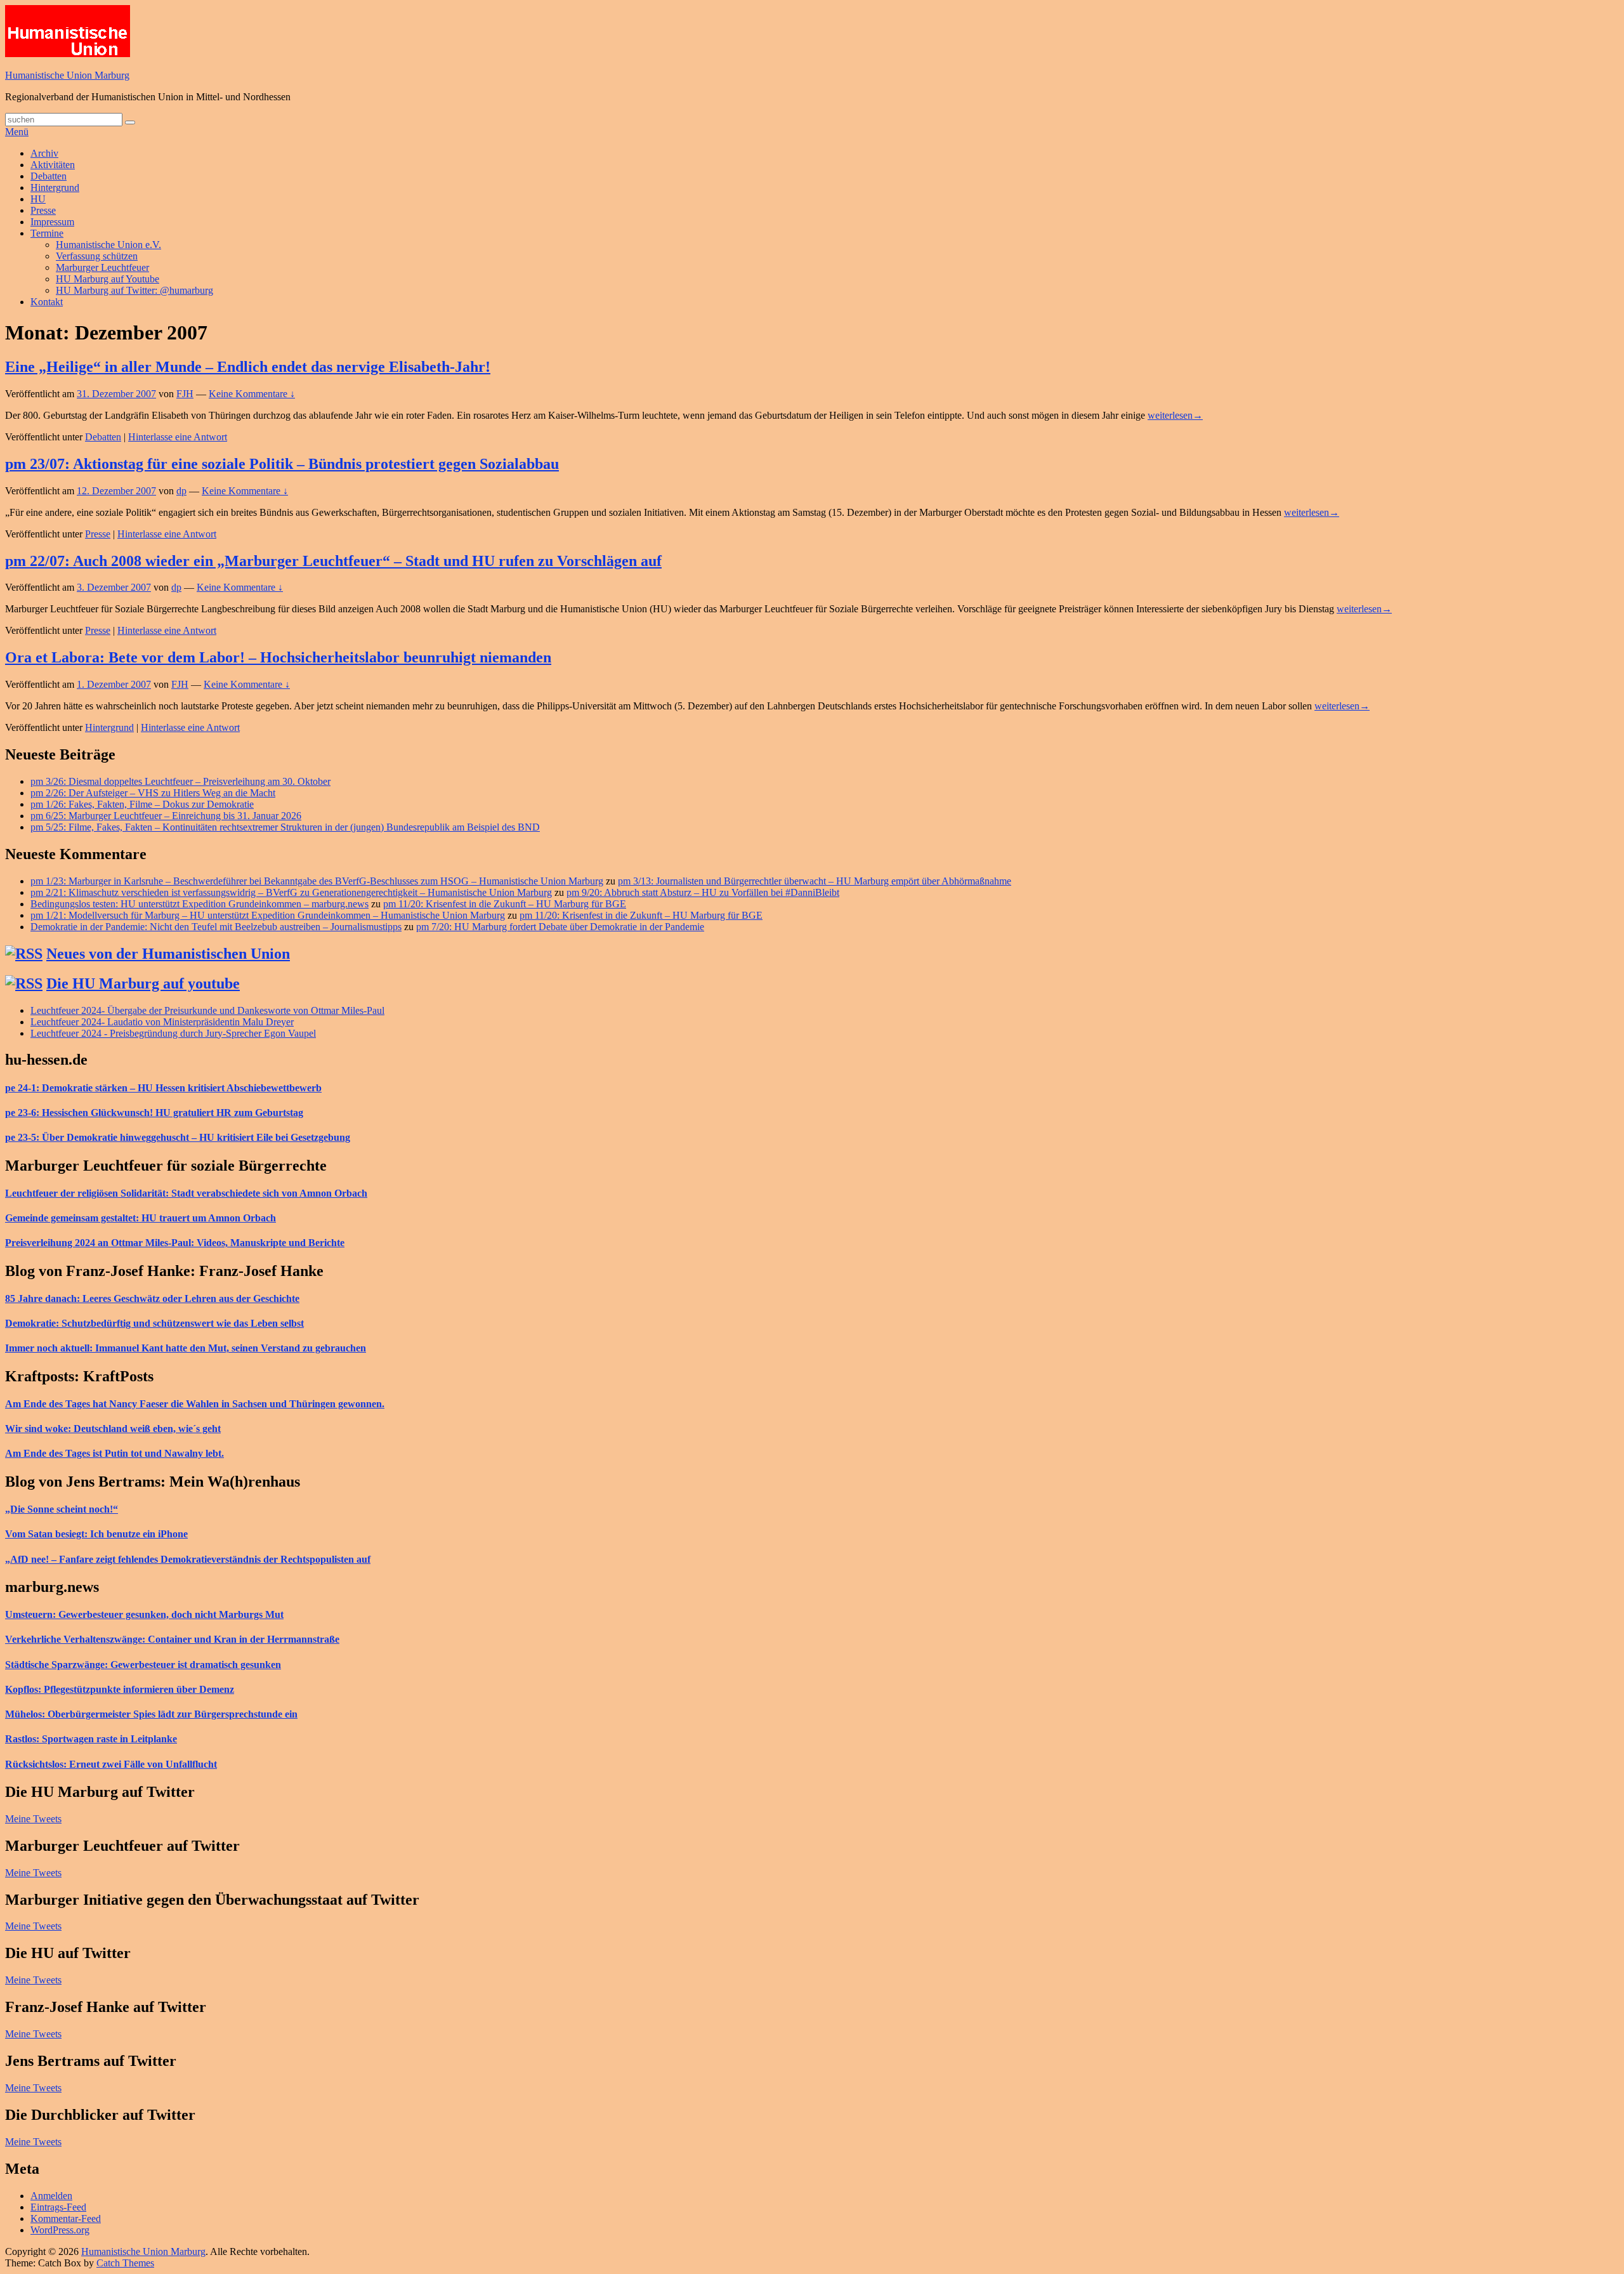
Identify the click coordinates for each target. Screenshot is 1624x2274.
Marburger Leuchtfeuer (102, 267)
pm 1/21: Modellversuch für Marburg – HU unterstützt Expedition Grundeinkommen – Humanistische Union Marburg (268, 915)
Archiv (44, 153)
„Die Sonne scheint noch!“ (62, 1509)
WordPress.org (60, 2230)
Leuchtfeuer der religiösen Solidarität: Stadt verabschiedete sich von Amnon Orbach (186, 1193)
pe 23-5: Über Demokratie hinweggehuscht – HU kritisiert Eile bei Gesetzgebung (178, 1137)
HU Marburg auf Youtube (108, 279)
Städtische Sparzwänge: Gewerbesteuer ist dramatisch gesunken (143, 1665)
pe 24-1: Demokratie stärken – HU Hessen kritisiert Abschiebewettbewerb (163, 1088)
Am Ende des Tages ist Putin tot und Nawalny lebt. (115, 1453)
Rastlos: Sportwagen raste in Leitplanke (91, 1739)
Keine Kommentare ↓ (252, 394)
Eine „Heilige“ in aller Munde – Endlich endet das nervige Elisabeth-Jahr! (248, 367)
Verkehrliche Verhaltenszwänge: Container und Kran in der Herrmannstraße (172, 1639)
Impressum (52, 222)
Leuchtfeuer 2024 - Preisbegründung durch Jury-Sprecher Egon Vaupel (173, 1033)
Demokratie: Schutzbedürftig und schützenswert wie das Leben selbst (154, 1323)
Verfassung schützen (97, 256)
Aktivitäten (53, 165)
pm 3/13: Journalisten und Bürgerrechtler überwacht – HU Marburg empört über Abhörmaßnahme (815, 881)
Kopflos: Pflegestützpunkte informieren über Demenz (120, 1689)
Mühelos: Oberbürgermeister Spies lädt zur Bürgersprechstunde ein (151, 1714)
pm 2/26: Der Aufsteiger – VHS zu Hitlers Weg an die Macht (153, 793)
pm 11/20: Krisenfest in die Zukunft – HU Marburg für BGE (505, 904)
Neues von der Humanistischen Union (168, 954)
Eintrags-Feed (58, 2207)
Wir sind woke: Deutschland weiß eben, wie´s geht (113, 1429)
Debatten (49, 176)
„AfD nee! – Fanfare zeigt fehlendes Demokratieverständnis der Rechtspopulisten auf (188, 1559)
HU (38, 199)
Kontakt (47, 302)
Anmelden (51, 2196)
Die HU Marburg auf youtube (143, 983)
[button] (68, 31)
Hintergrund (55, 187)
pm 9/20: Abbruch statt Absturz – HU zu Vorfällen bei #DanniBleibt (703, 892)
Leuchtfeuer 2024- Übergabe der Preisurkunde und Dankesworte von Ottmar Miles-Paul (207, 1010)
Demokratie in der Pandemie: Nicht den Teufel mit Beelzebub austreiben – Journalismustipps (216, 927)
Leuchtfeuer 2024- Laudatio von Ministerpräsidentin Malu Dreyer (162, 1022)
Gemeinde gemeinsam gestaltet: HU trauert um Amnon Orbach (141, 1218)
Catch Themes (125, 2263)
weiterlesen (1175, 415)
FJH (185, 394)
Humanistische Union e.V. (108, 245)
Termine (47, 233)
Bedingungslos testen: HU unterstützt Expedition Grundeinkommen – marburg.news (200, 904)
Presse (43, 210)
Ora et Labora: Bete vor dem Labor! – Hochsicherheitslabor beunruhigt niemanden (278, 657)
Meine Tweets (33, 1819)
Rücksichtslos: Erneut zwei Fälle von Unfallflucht (111, 1764)
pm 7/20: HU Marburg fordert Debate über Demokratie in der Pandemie (560, 927)
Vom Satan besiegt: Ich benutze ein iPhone (96, 1534)
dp (181, 491)
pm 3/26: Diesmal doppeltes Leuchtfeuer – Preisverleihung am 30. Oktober (180, 781)
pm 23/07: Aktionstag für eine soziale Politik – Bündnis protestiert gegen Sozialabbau (282, 464)
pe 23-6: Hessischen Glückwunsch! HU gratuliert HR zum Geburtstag (154, 1113)
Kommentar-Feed (66, 2218)
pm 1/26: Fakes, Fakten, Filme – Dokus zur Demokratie (142, 804)
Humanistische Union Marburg (67, 75)
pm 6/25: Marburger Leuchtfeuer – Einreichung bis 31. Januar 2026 (166, 816)
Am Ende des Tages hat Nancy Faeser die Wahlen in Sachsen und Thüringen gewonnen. (195, 1404)
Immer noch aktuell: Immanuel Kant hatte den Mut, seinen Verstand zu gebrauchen (186, 1348)
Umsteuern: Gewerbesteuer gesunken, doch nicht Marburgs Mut (144, 1614)
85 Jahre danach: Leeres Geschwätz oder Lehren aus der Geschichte (152, 1298)
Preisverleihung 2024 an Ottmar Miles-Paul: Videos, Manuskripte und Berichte (175, 1243)
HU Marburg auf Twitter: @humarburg (134, 290)
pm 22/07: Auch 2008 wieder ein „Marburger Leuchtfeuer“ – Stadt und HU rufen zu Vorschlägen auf (333, 561)
